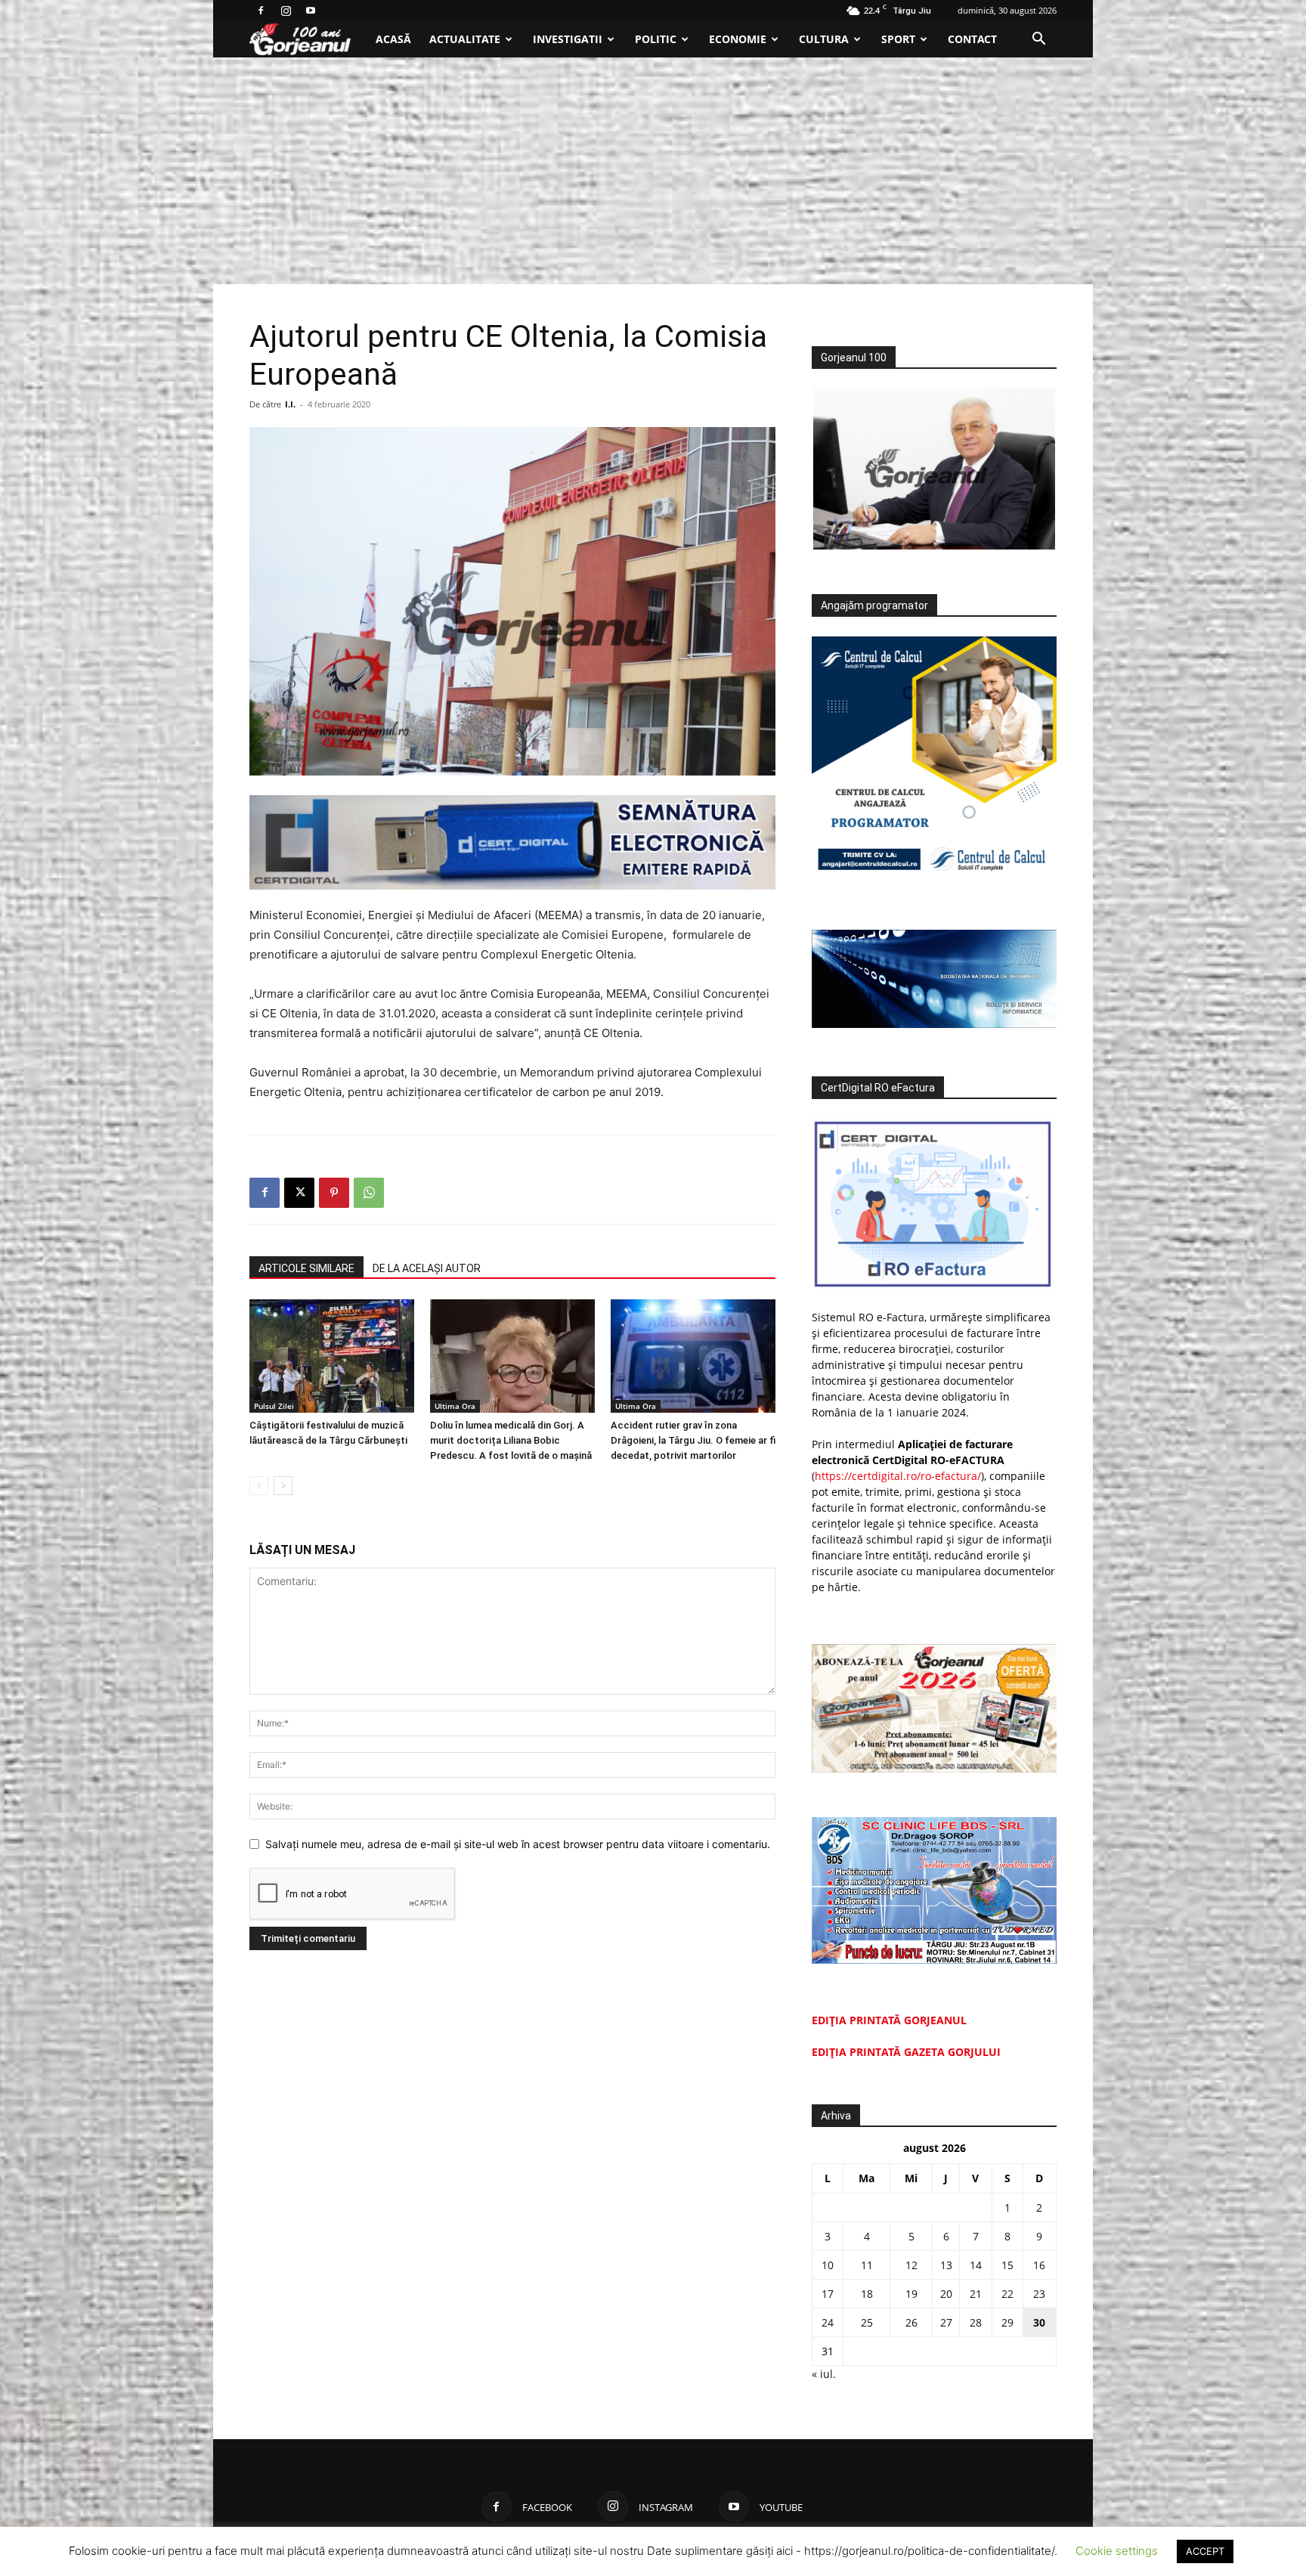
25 (867, 2322)
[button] (1038, 40)
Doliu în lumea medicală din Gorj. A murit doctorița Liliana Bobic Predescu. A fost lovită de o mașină (511, 1440)
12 (911, 2265)
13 (946, 2265)
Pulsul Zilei (274, 1406)
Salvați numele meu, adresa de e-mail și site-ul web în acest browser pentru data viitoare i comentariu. (518, 1844)
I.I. (290, 404)
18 (867, 2294)
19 (911, 2294)
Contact (972, 39)
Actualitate (465, 39)
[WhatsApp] (369, 1193)
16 (1039, 2265)
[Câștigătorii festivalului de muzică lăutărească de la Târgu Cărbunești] (332, 1356)
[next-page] (283, 1486)
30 (1039, 2322)
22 (1007, 2294)
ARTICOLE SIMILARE (306, 1268)
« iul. (824, 2374)
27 (946, 2322)
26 (911, 2322)
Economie (738, 39)
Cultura (824, 39)
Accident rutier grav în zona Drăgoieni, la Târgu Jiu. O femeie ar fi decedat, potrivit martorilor (693, 1440)
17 (828, 2294)
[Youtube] (311, 11)
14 (976, 2265)
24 (828, 2322)
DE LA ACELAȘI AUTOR (427, 1268)
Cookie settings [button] (1117, 2551)
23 (1039, 2294)
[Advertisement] (653, 171)
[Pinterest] (334, 1193)
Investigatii (568, 39)
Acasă (393, 39)
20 (946, 2294)
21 (976, 2294)
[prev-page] (259, 1486)
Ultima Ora (455, 1406)
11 (867, 2265)
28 (976, 2322)
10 (828, 2265)
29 (1007, 2322)
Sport (898, 39)
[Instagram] (286, 11)
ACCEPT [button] (1205, 2551)
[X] (299, 1193)
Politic (656, 39)
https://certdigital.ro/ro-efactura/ (898, 1476)
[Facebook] (261, 11)
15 (1007, 2265)
